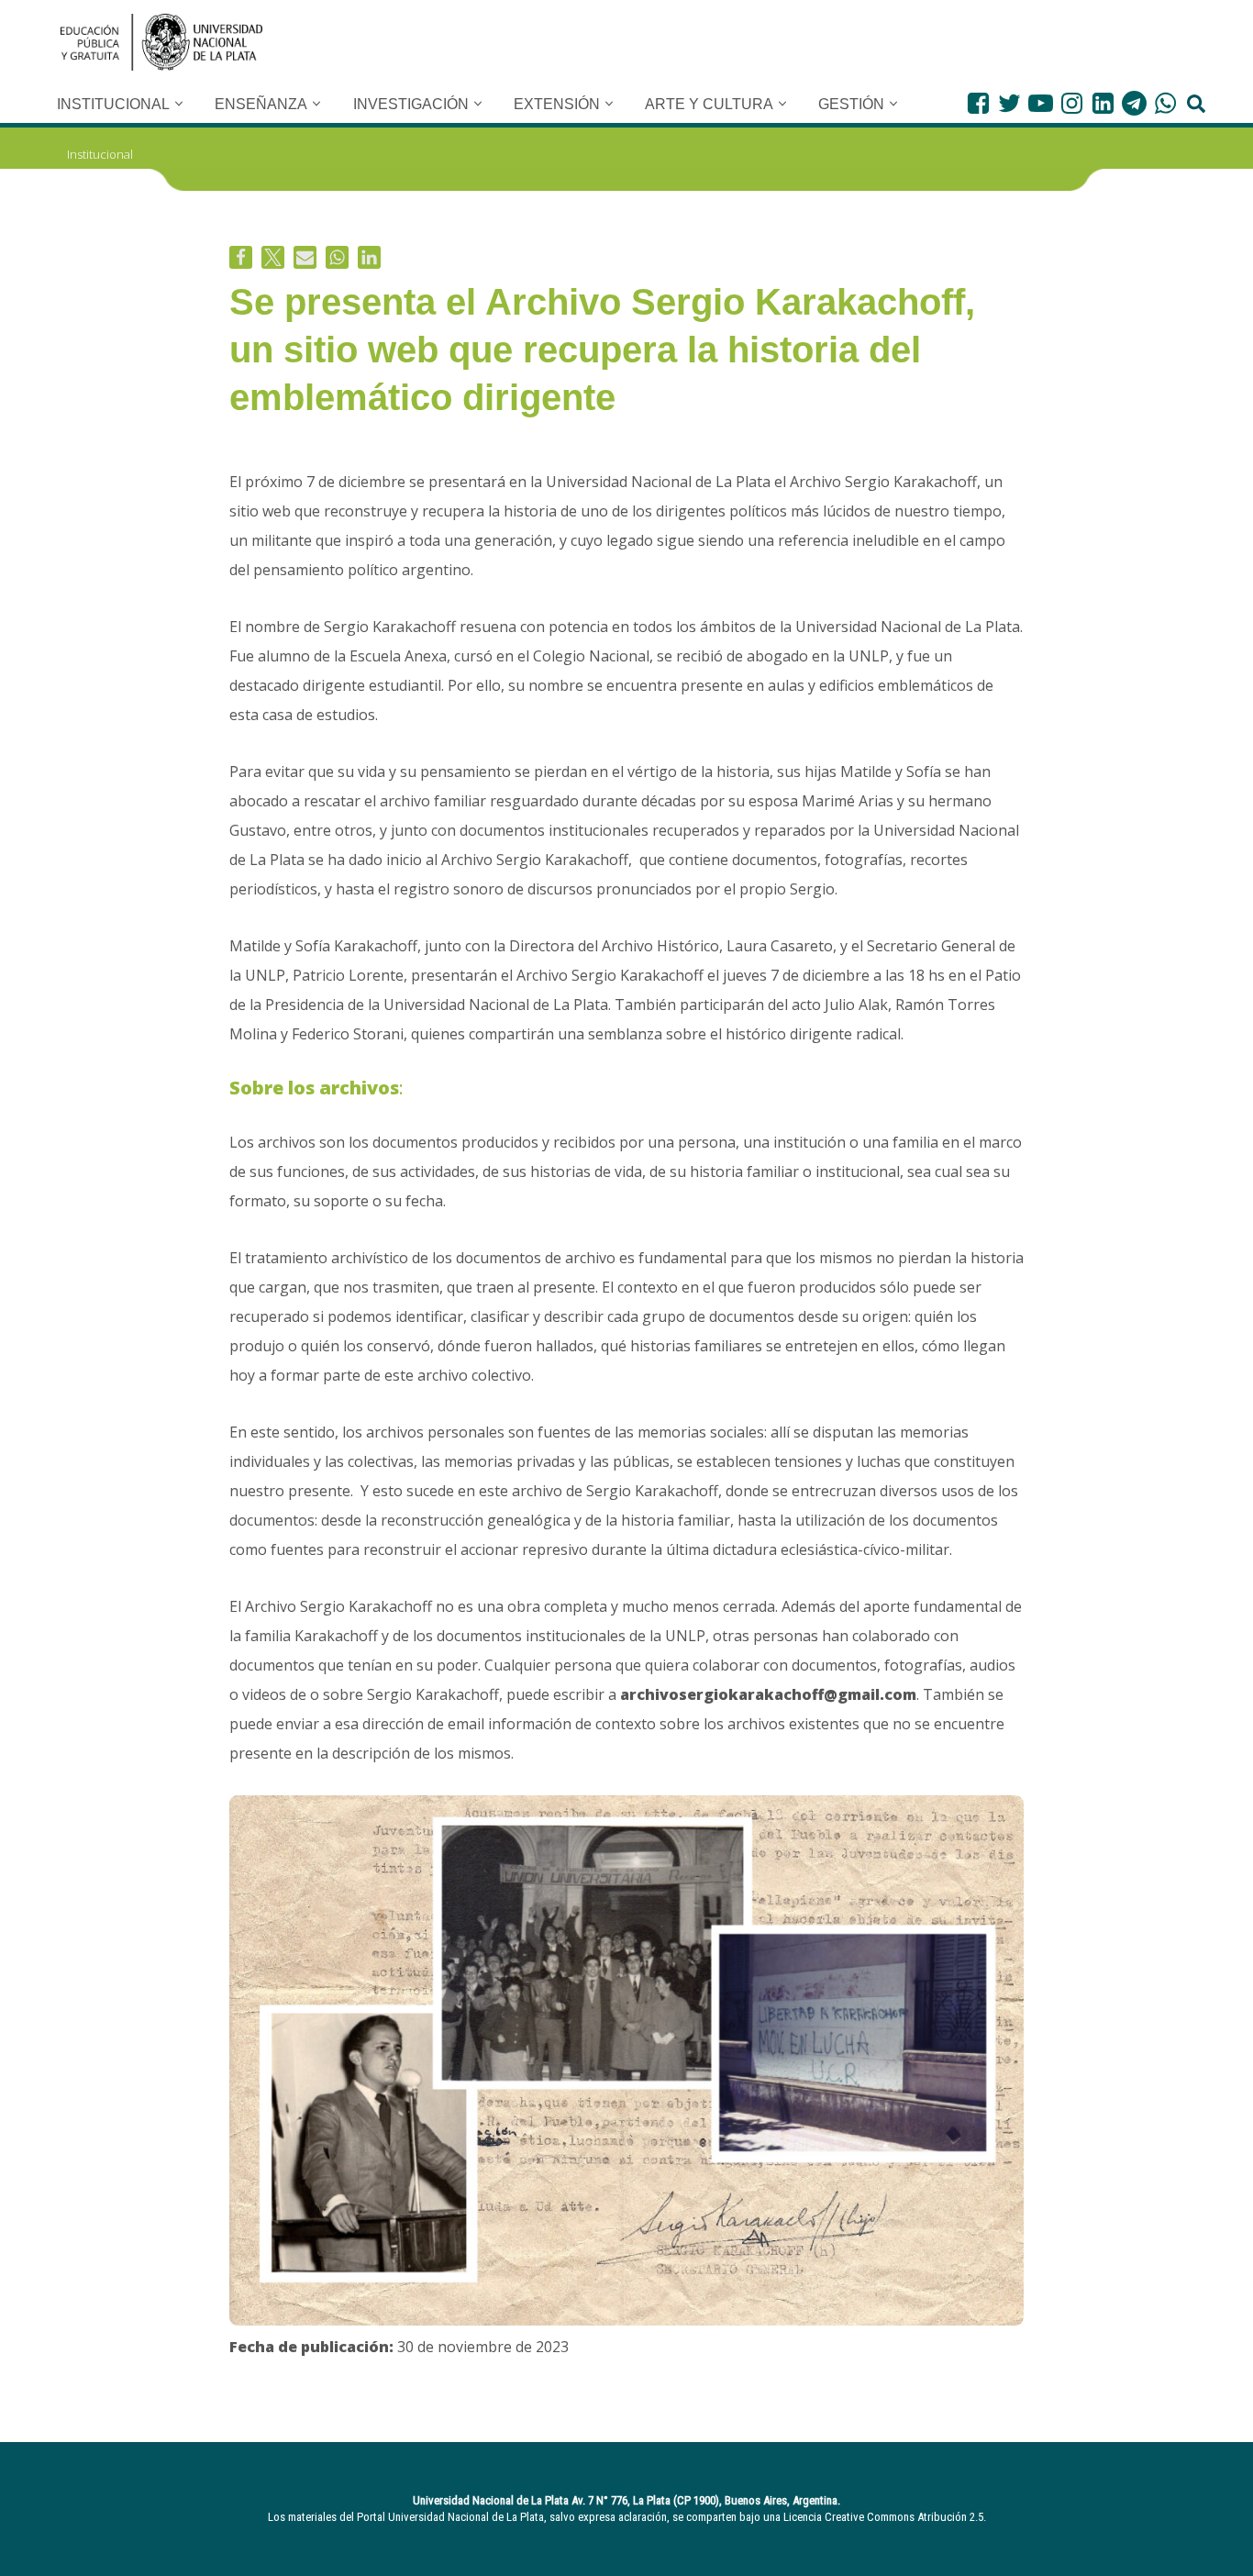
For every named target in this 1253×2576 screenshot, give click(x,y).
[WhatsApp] (1165, 103)
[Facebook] (978, 103)
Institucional (100, 154)
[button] (179, 104)
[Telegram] (1134, 103)
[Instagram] (1072, 103)
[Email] (305, 257)
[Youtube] (1041, 103)
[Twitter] (1009, 103)
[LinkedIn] (1103, 103)
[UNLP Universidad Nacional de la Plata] (161, 42)
